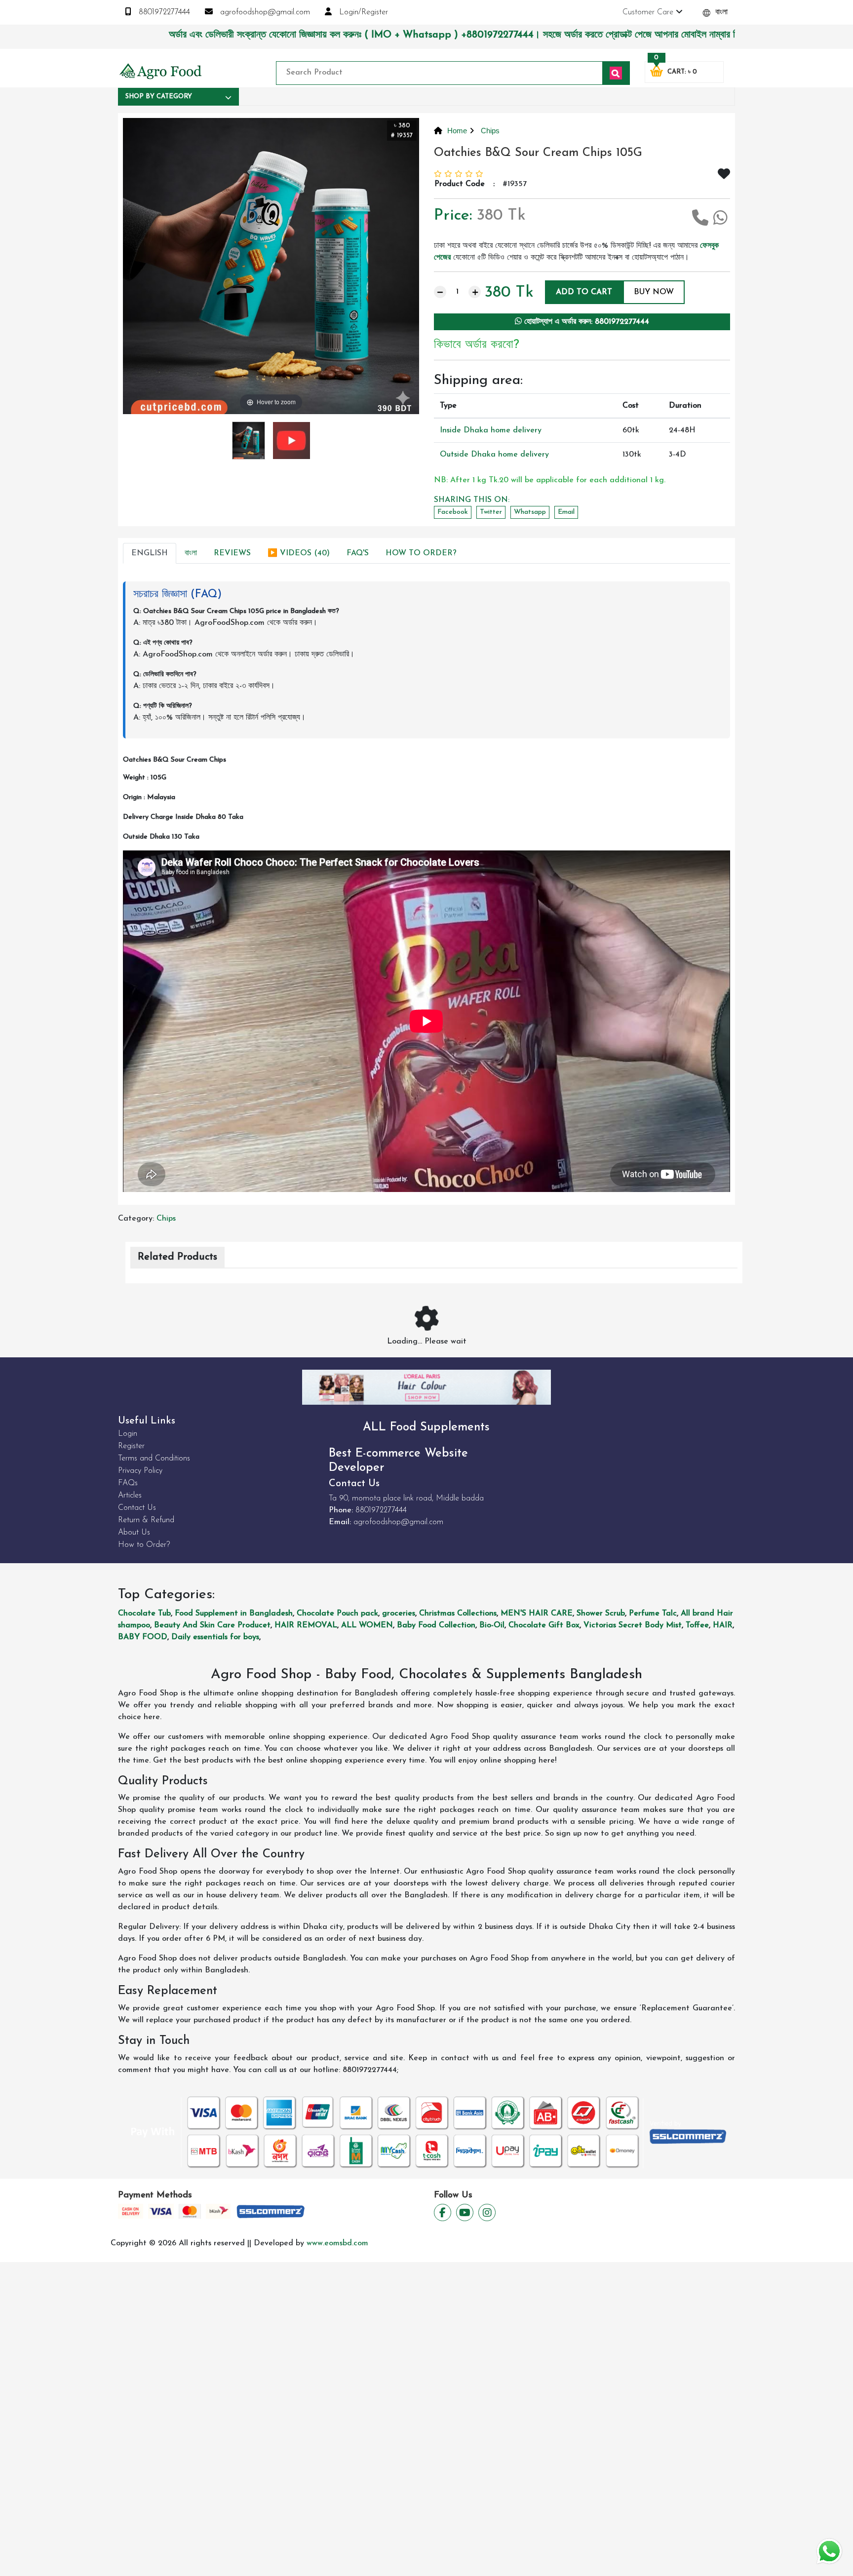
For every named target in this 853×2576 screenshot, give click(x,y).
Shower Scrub (601, 1614)
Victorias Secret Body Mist (633, 1625)
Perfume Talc (653, 1614)
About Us (134, 1533)
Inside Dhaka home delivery (491, 430)
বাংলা (720, 12)
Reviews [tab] (232, 553)
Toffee (697, 1625)
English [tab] (150, 553)
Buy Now (654, 292)
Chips (489, 131)
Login (128, 1434)
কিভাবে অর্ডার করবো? (477, 345)
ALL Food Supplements (426, 1427)
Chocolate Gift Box (544, 1625)
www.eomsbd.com (337, 2243)
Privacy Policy (140, 1471)
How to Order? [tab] (421, 553)
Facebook (453, 512)
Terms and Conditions (154, 1459)
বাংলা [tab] (191, 553)
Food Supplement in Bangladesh (234, 1614)
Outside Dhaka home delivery (494, 455)
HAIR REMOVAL (306, 1625)
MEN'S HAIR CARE (537, 1614)
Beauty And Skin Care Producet (212, 1625)
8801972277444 (163, 12)
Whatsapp (530, 512)
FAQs (128, 1483)
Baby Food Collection (436, 1625)
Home (457, 131)
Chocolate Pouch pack (337, 1614)
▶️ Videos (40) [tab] (299, 553)
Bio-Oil (492, 1625)
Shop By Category (159, 96)
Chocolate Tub (144, 1614)
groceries (399, 1614)
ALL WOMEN (367, 1625)
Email (566, 512)
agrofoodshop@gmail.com (264, 12)
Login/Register (362, 12)
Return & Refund (146, 1520)
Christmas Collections (458, 1614)
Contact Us (137, 1508)
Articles (130, 1496)
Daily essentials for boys (215, 1637)
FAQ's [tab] (358, 553)
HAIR (723, 1625)
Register (131, 1446)
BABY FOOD (143, 1637)
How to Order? (144, 1545)
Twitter (491, 512)
